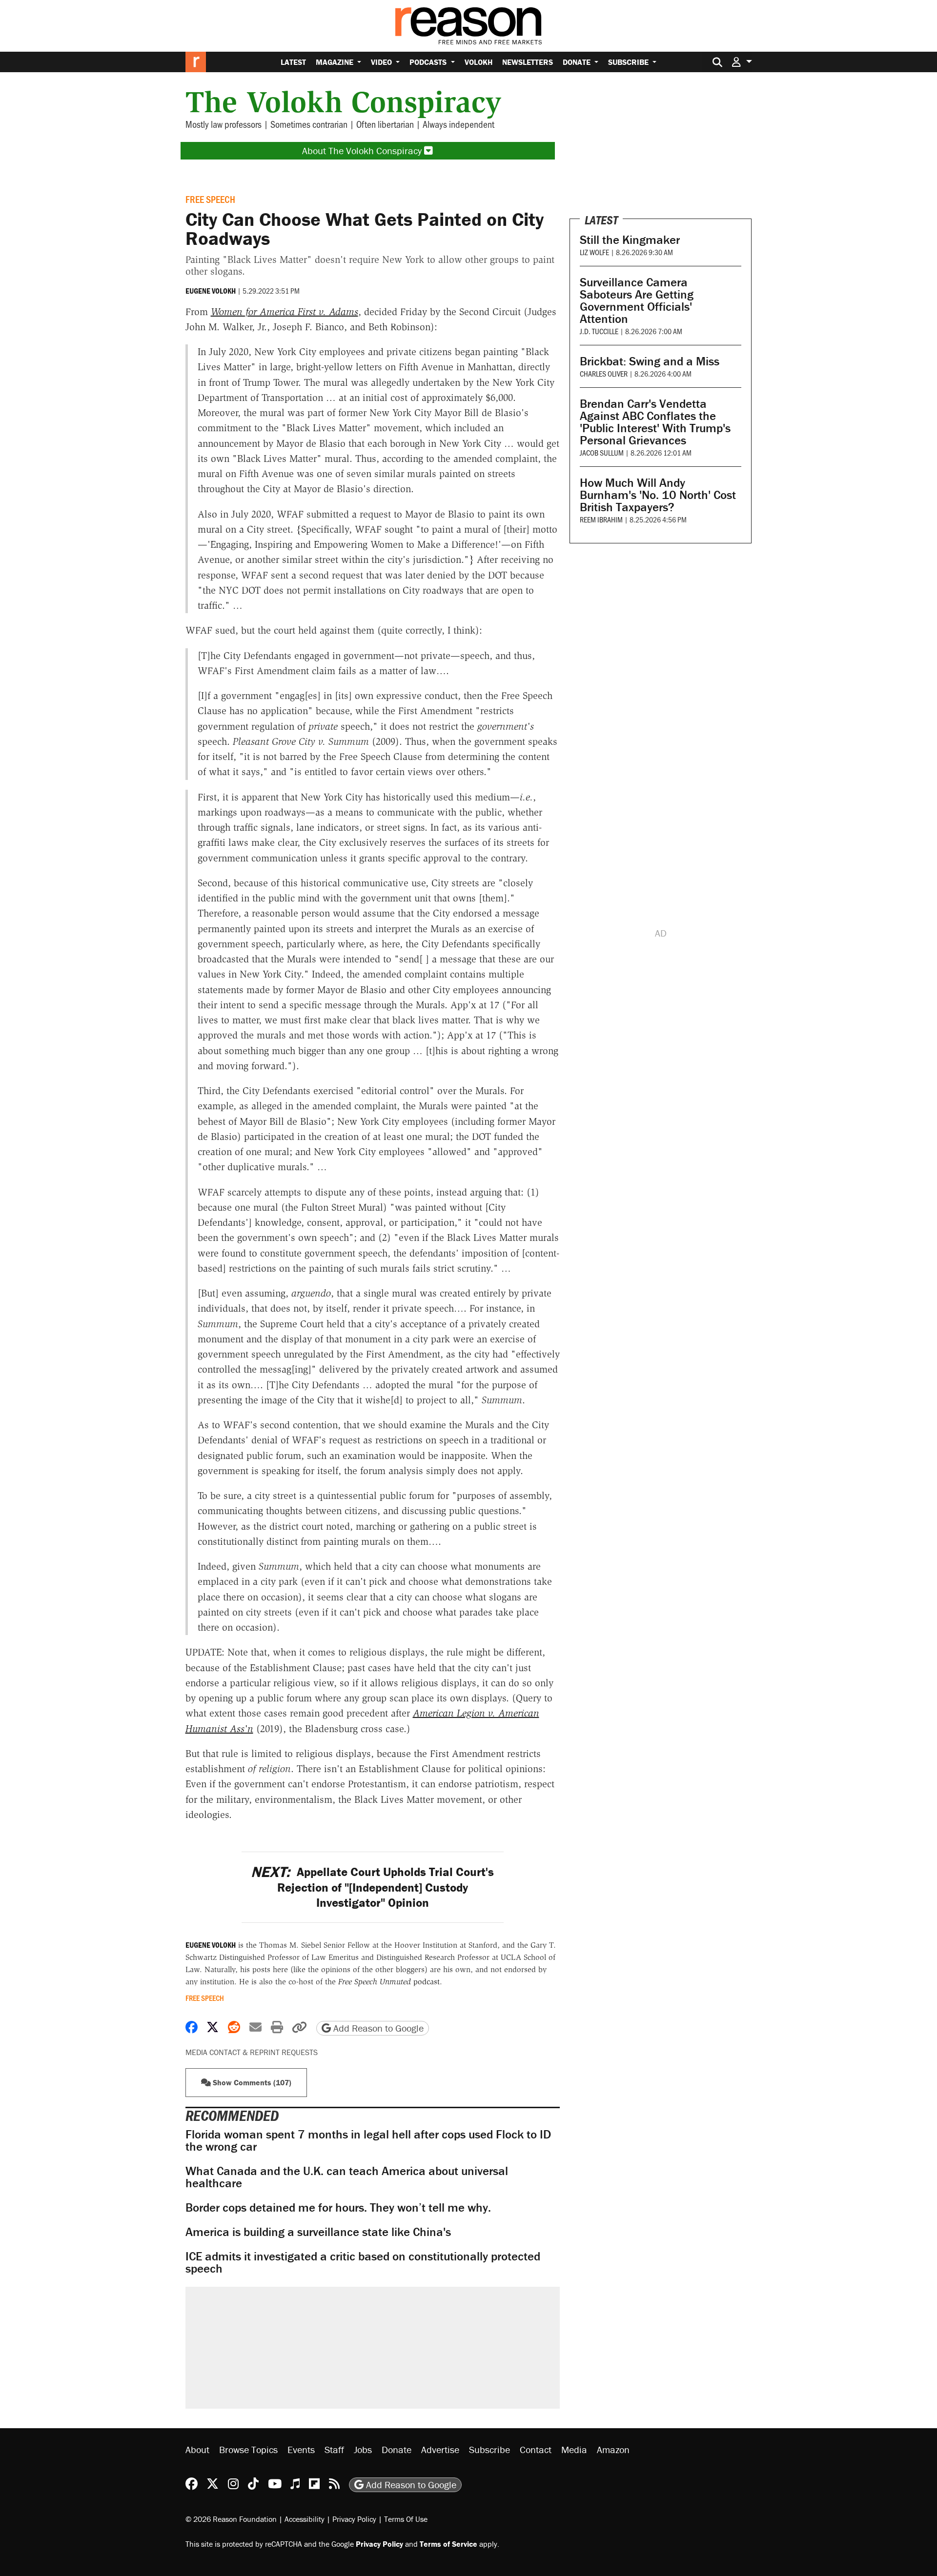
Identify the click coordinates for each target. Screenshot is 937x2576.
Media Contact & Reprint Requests (252, 2052)
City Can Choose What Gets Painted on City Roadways (365, 229)
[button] (742, 62)
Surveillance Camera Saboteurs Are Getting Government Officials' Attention (637, 300)
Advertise (440, 2449)
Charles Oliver (604, 373)
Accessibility (305, 2518)
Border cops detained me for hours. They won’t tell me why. (338, 2207)
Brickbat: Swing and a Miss (650, 361)
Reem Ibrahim (601, 519)
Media (574, 2449)
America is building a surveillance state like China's (318, 2232)
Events (301, 2449)
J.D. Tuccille (599, 331)
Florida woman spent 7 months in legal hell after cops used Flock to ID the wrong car (368, 2140)
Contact (536, 2449)
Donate (578, 62)
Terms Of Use (406, 2518)
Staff (334, 2449)
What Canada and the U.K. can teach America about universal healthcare (347, 2177)
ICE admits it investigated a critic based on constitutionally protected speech (363, 2262)
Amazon (613, 2449)
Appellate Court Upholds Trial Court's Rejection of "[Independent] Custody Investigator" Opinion (372, 1887)
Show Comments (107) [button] (251, 2082)
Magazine (336, 62)
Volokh (479, 62)
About (197, 2449)
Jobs (363, 2449)
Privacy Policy (354, 2518)
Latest (293, 62)
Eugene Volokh (211, 291)
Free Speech (210, 199)
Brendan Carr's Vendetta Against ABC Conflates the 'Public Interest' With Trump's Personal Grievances (655, 422)
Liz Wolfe (594, 252)
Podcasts (429, 62)
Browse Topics (248, 2449)
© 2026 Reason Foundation (231, 2518)
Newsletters (528, 62)
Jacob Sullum (602, 452)
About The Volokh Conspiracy (363, 150)
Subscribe (629, 62)
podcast (389, 1982)
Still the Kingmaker (630, 240)
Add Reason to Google (377, 2028)
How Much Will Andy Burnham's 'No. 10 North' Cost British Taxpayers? (658, 495)
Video (382, 62)
